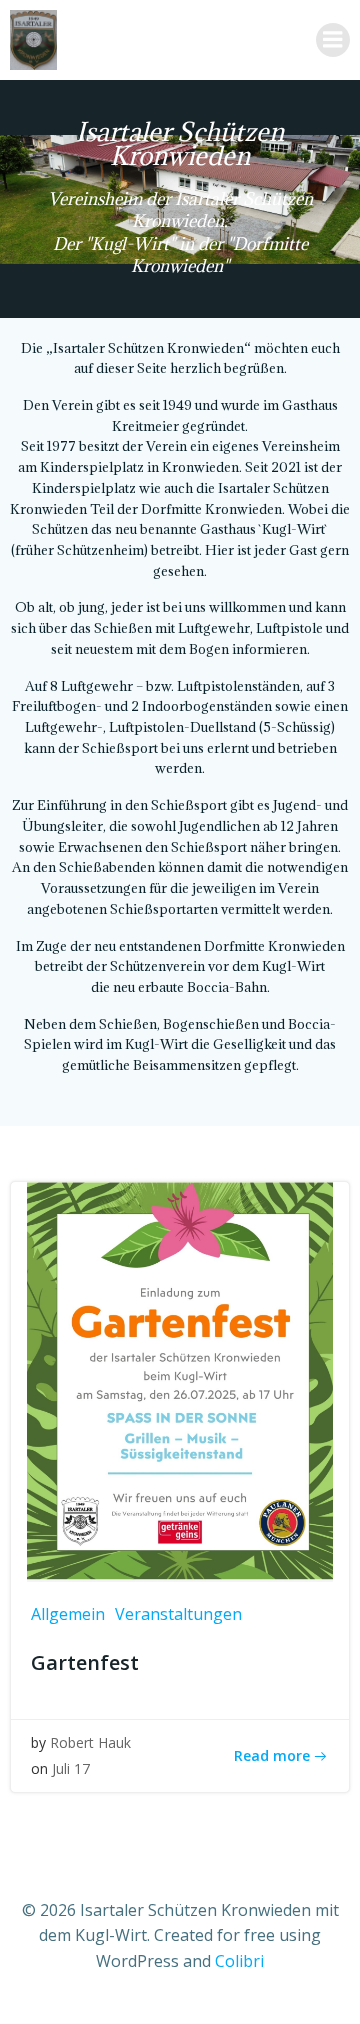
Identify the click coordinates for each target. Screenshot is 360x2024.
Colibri (239, 1961)
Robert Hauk (90, 1742)
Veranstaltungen (178, 1614)
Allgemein (68, 1614)
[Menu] (333, 40)
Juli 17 (71, 1768)
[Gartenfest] (180, 1380)
